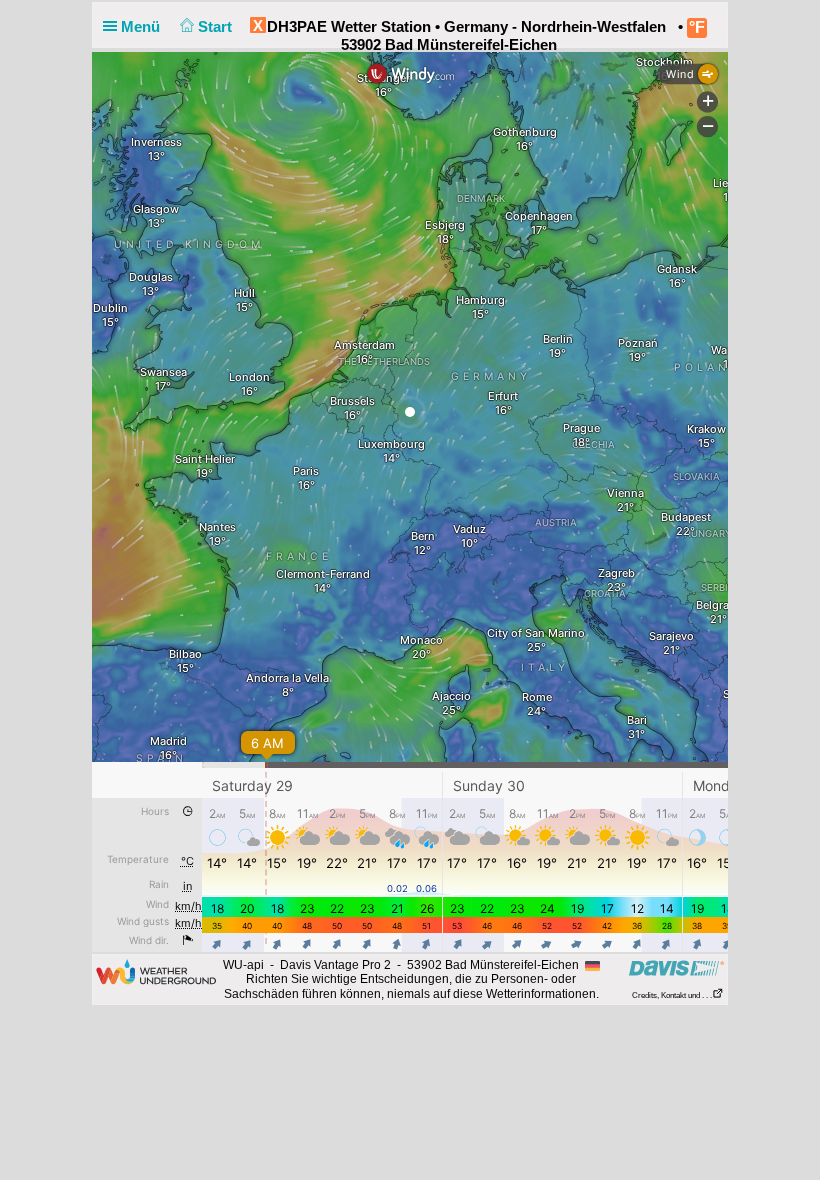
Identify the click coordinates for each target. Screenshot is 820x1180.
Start (217, 26)
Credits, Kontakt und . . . (672, 995)
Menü (142, 26)
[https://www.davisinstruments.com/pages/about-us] (676, 967)
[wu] (156, 971)
